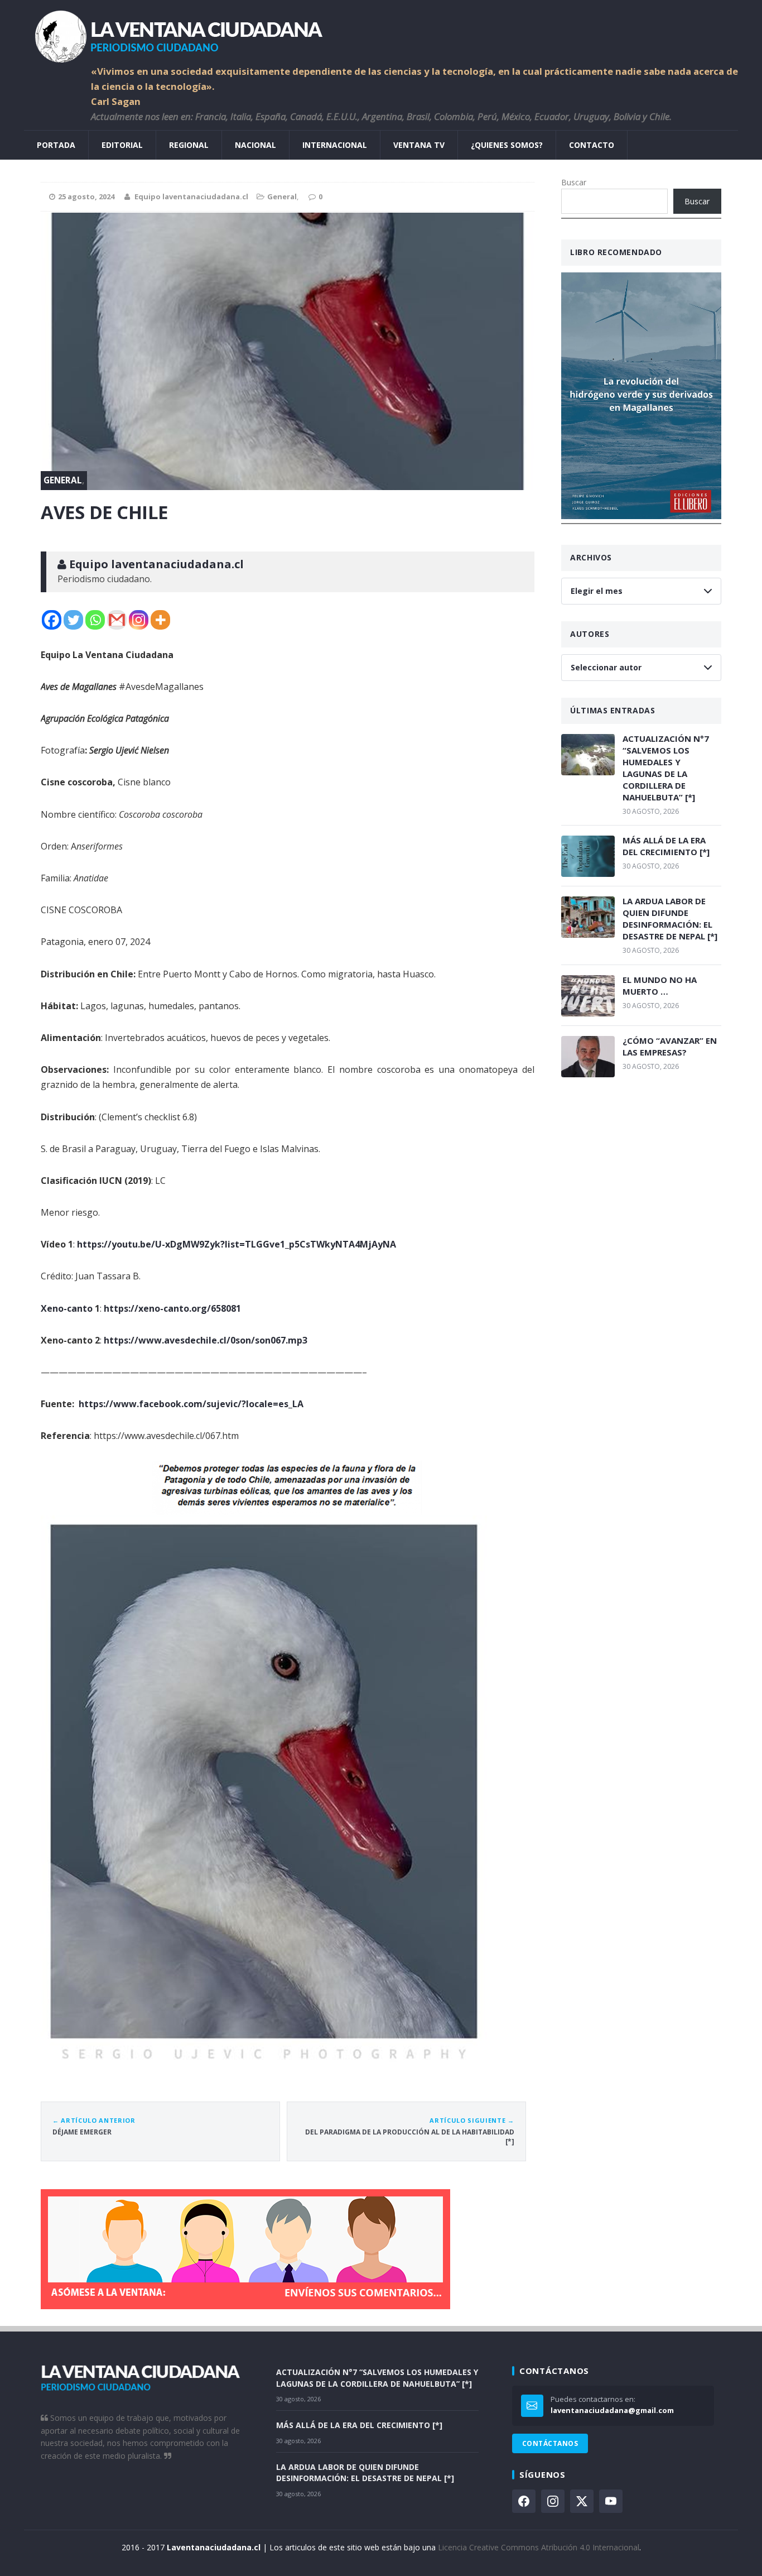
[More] (160, 620)
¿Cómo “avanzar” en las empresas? (670, 1046)
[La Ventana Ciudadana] (381, 32)
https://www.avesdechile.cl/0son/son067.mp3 (206, 1340)
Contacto (592, 145)
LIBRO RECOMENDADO (616, 252)
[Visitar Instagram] (553, 2501)
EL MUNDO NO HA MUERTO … (660, 985)
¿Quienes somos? (507, 145)
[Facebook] (52, 620)
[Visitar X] (582, 2501)
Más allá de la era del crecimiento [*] (666, 846)
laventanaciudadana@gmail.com (612, 2410)
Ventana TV (419, 145)
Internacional (335, 145)
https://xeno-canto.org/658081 (172, 1308)
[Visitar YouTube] (611, 2501)
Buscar (574, 182)
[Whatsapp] (95, 620)
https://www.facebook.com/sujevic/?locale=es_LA (191, 1404)
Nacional (255, 145)
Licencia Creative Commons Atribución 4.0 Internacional (539, 2547)
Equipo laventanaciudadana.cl (191, 196)
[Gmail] (117, 620)
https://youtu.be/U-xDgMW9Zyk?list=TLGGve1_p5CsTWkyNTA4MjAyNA (237, 1244)
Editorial (122, 145)
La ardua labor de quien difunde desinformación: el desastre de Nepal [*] (670, 918)
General (282, 196)
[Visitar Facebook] (524, 2501)
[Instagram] (139, 620)
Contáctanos (550, 2443)
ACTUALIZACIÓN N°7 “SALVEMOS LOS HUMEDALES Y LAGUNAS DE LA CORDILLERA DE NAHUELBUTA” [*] (666, 768)
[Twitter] (73, 620)
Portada (56, 145)
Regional (189, 145)
